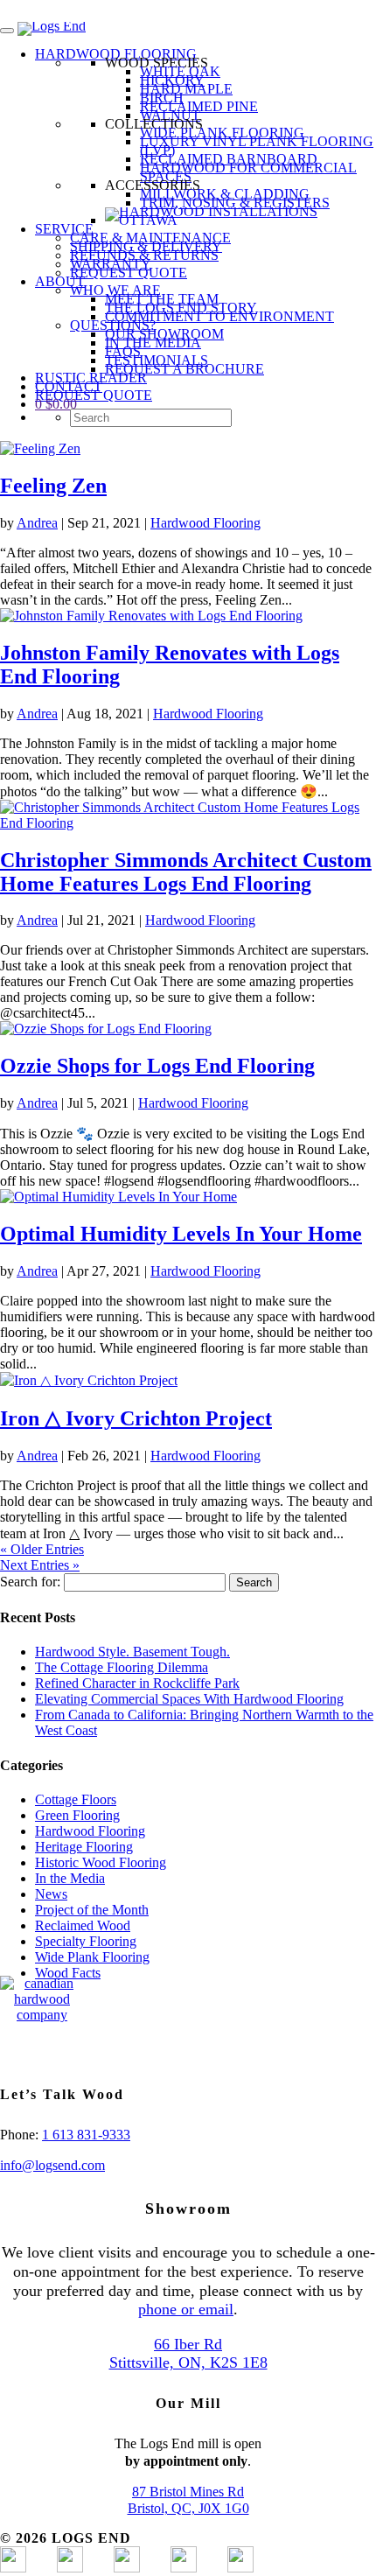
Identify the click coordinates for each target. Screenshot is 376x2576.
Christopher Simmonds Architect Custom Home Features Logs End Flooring (186, 872)
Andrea (37, 523)
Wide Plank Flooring (222, 133)
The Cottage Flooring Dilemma (122, 1667)
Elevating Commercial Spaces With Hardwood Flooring (189, 1699)
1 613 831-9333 (86, 2135)
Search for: (30, 1582)
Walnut (170, 115)
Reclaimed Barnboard (229, 159)
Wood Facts (68, 1973)
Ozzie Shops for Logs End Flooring (157, 1066)
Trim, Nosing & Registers (235, 203)
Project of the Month (92, 1910)
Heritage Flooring (84, 1847)
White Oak (180, 71)
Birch (162, 98)
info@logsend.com (52, 2165)
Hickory (172, 80)
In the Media (70, 1878)
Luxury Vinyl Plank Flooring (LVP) (257, 146)
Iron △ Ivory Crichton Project (136, 1418)
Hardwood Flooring (205, 523)
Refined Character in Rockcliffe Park (137, 1683)
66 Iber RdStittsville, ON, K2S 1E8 (188, 2354)
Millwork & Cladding (225, 194)
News (51, 1894)
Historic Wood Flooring (101, 1862)
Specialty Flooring (86, 1941)
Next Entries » (40, 1565)
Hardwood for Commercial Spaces (248, 172)
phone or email (186, 2309)
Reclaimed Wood (83, 1925)
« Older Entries (42, 1549)
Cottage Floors (76, 1799)
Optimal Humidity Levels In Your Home (181, 1234)
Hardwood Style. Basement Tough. (132, 1652)
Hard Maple (186, 89)
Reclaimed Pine (199, 106)
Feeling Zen (53, 486)
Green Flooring (77, 1815)
